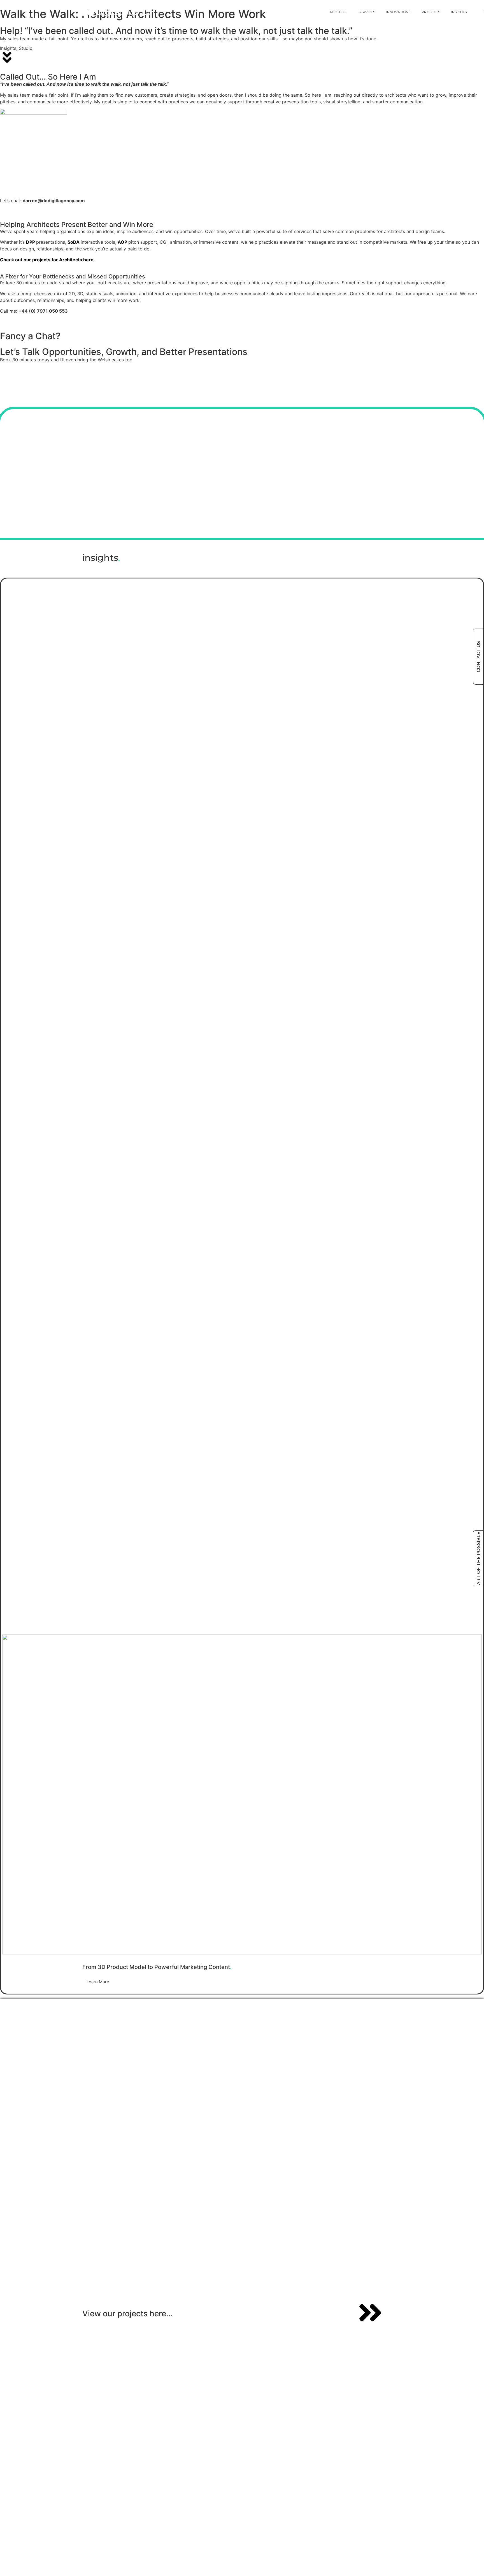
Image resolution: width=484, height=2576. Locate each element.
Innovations (398, 12)
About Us (338, 12)
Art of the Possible (479, 1558)
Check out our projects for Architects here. (47, 260)
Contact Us (479, 657)
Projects (431, 12)
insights (101, 558)
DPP (31, 242)
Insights (459, 12)
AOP (122, 242)
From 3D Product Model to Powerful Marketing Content (157, 1967)
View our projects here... (128, 2314)
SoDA (74, 242)
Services (367, 12)
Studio (26, 48)
